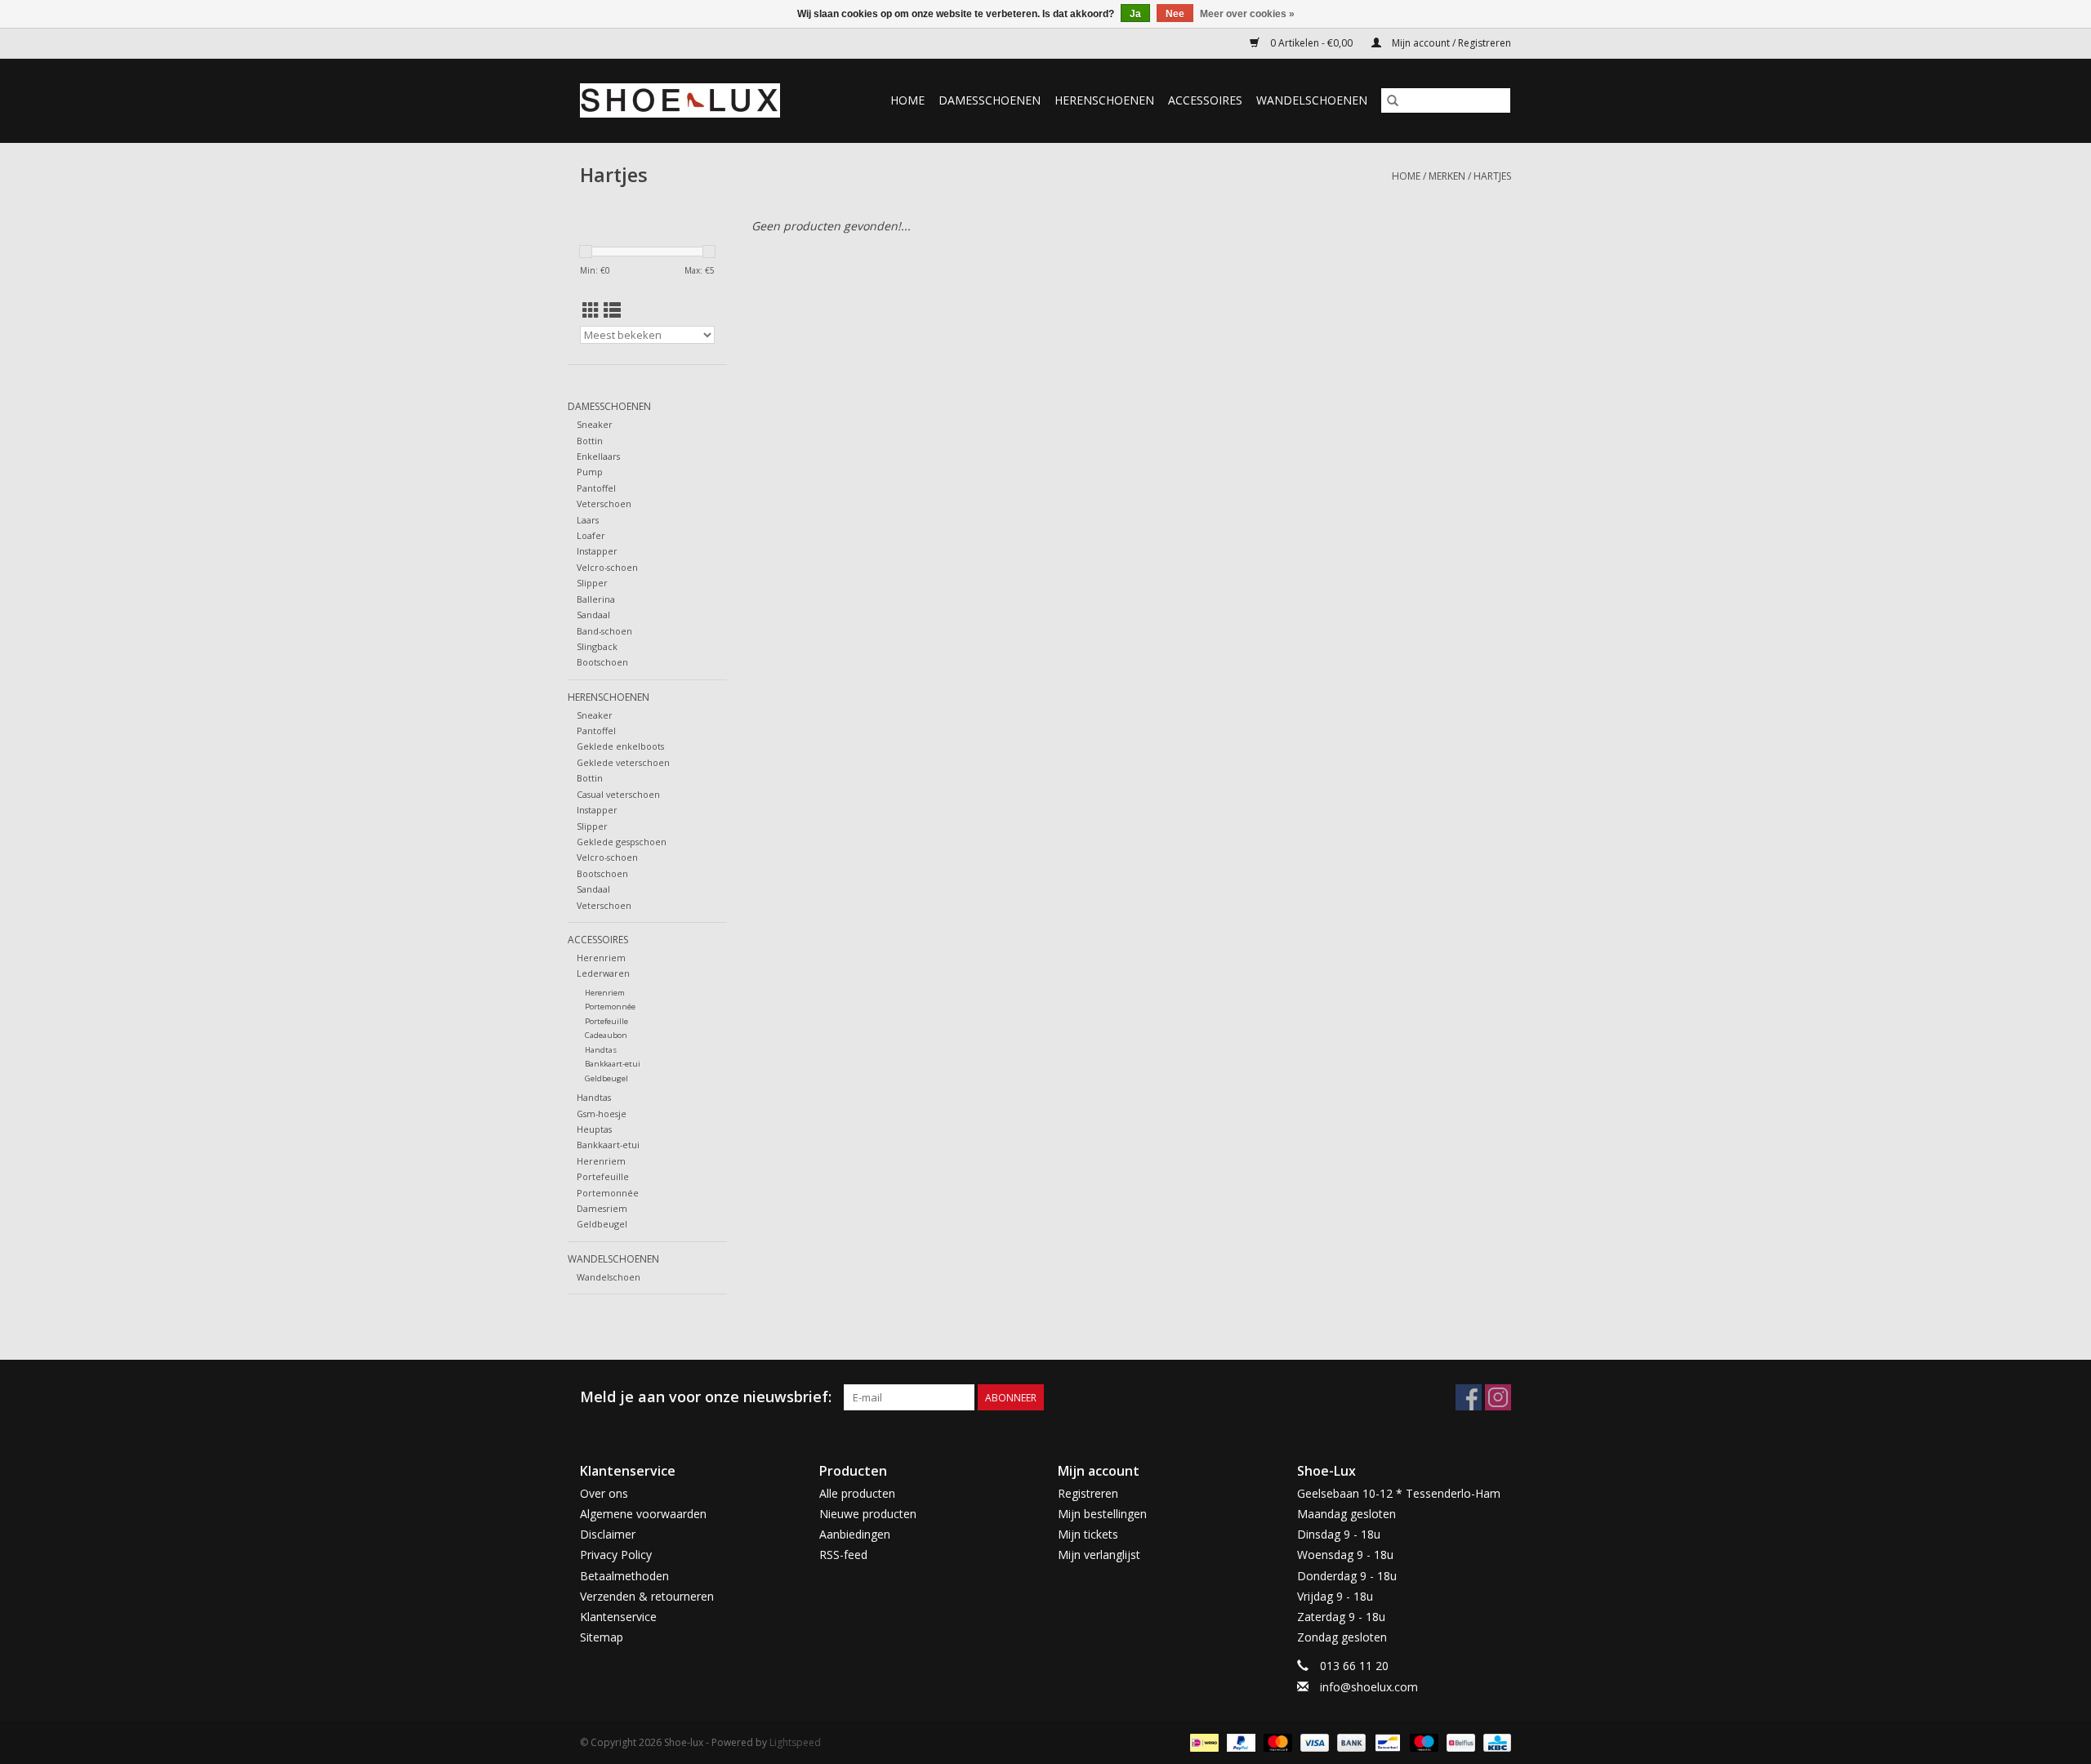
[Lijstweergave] (612, 310)
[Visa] (1313, 1742)
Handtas (601, 1050)
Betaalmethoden (624, 1576)
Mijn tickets (1088, 1534)
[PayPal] (1239, 1742)
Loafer (591, 535)
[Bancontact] (1386, 1742)
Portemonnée (610, 1007)
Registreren (1088, 1493)
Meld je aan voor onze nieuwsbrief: (706, 1397)
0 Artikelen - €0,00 (1311, 43)
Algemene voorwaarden (643, 1514)
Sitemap (602, 1637)
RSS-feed (843, 1555)
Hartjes (1492, 176)
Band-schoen (604, 631)
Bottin (590, 441)
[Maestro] (1422, 1742)
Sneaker (595, 424)
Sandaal (593, 615)
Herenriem (601, 958)
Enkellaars (598, 456)
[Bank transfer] (1350, 1742)
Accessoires (1205, 100)
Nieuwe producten (868, 1514)
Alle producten (857, 1493)
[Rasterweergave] (591, 310)
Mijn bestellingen (1102, 1514)
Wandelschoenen (1312, 100)
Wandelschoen (609, 1277)
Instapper (597, 551)
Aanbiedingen (855, 1534)
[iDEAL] (1202, 1742)
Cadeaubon (606, 1035)
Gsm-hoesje (602, 1114)
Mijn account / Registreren (1450, 43)
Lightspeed (795, 1742)
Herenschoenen (1104, 100)
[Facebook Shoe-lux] (1469, 1397)
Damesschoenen (990, 100)
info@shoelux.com (1369, 1687)
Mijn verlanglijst (1099, 1555)
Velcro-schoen (607, 567)
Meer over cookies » (1247, 14)
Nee (1175, 14)
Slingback (597, 646)
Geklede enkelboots (620, 746)
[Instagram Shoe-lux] (1498, 1397)
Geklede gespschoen (622, 842)
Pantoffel (596, 488)
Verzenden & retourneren (647, 1596)
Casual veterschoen (618, 794)
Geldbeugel (606, 1078)
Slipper (592, 583)
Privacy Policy (616, 1555)
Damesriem (602, 1208)
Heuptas (594, 1129)
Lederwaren (603, 973)
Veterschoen (604, 503)
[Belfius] (1459, 1742)
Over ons (604, 1493)
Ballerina (596, 599)
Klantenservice (618, 1617)
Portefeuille (606, 1021)
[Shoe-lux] (693, 100)
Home (907, 100)
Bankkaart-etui (613, 1064)
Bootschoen (602, 662)
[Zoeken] (1393, 100)
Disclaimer (608, 1534)
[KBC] (1494, 1742)
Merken (1447, 176)
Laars (588, 520)
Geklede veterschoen (623, 762)
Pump (590, 472)
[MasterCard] (1276, 1742)
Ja (1135, 14)
